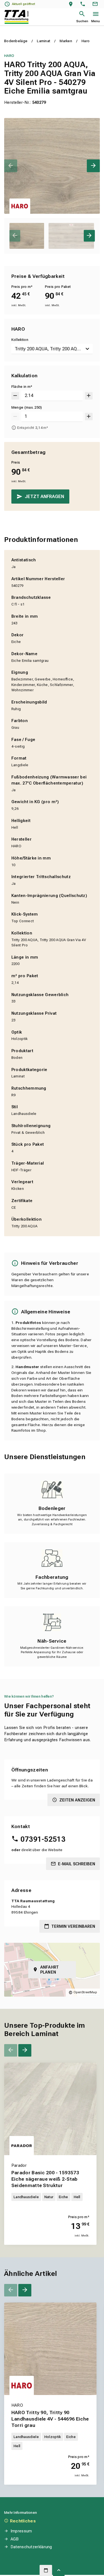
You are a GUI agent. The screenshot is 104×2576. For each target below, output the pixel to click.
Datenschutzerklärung (31, 2547)
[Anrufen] (84, 4)
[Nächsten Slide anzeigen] (93, 166)
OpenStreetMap (85, 1992)
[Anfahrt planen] (72, 4)
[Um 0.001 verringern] (15, 396)
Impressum (21, 2531)
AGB (15, 2539)
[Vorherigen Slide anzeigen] (11, 166)
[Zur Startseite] (17, 17)
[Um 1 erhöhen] (89, 417)
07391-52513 (43, 1839)
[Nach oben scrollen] (59, 2570)
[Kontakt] (96, 4)
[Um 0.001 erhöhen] (89, 396)
